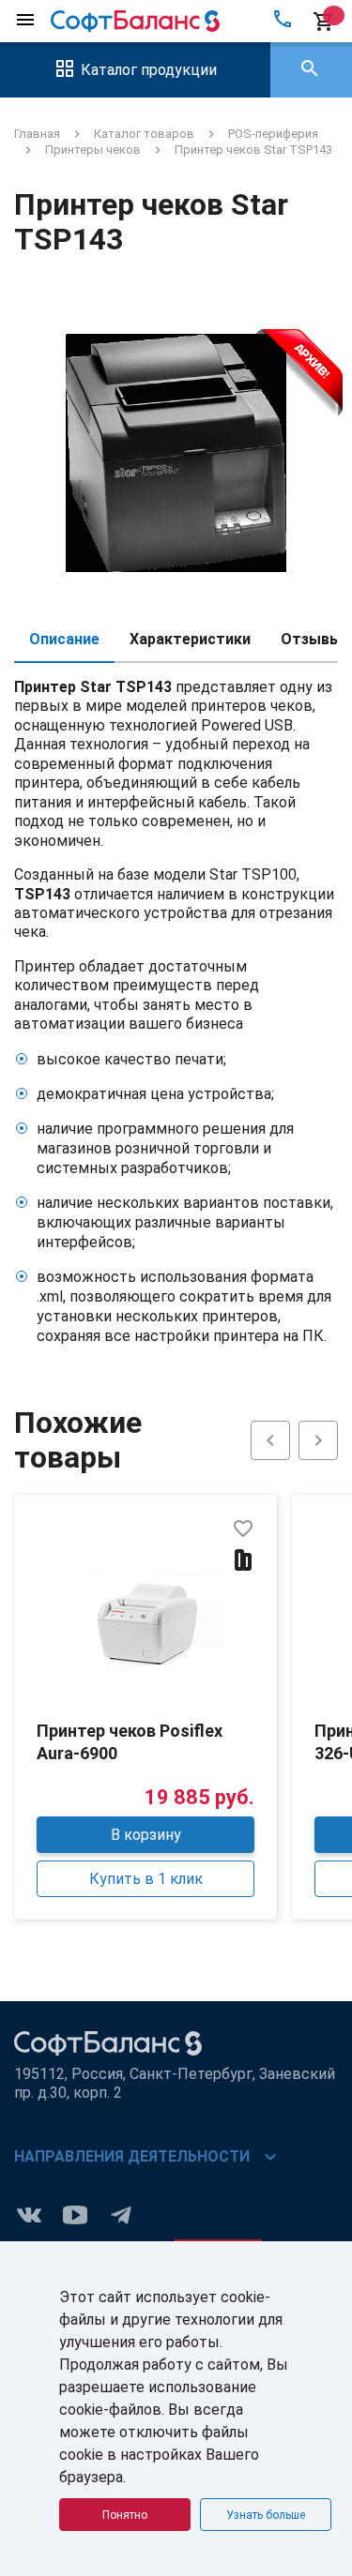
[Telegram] (121, 2214)
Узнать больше (266, 2515)
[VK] (29, 2214)
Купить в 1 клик (146, 1879)
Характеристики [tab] (190, 639)
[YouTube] (75, 2214)
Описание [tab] (64, 639)
